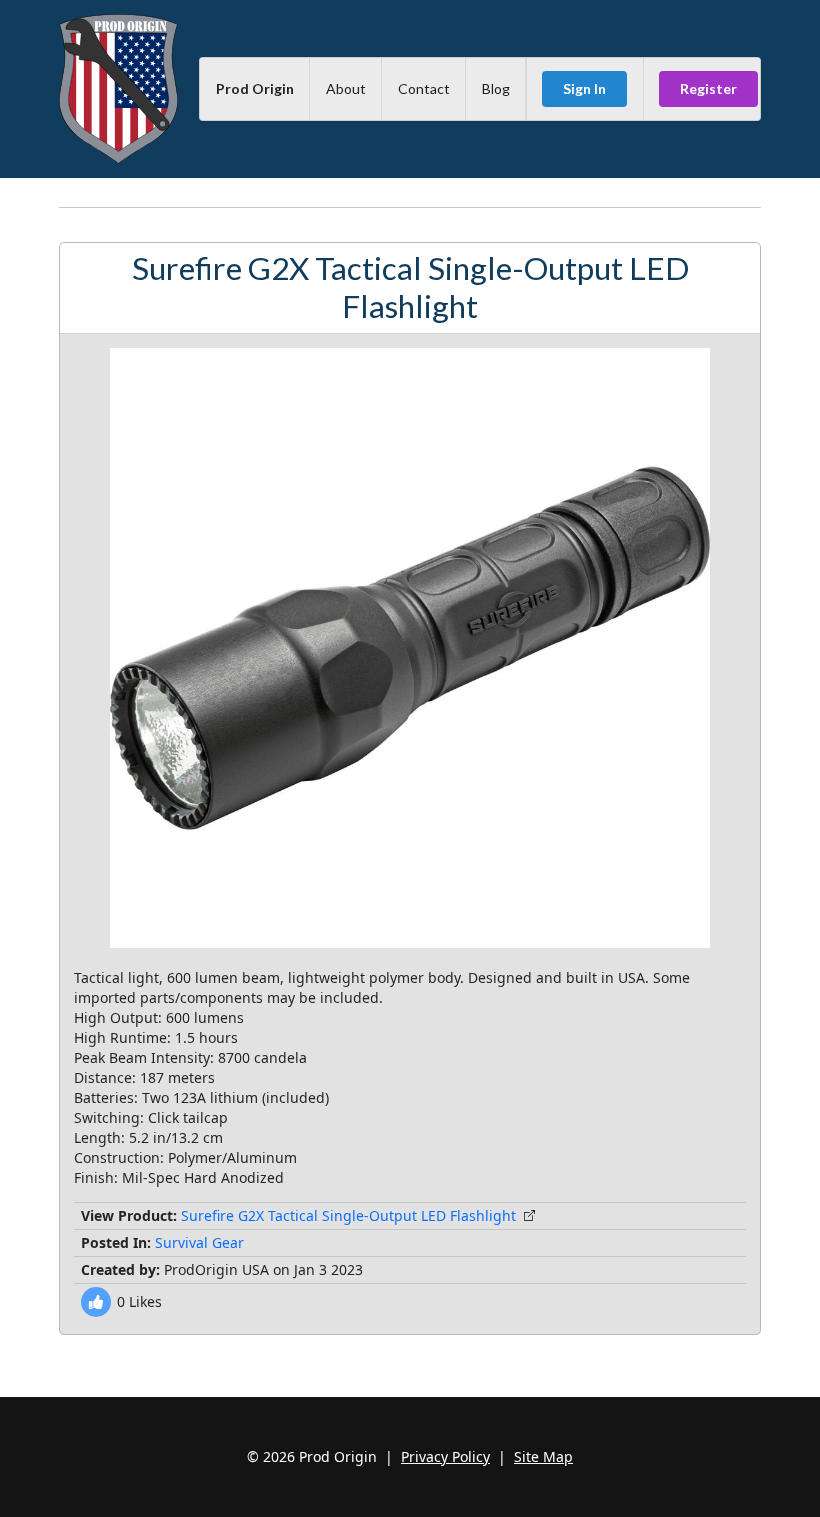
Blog (496, 88)
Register (708, 88)
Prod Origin (255, 88)
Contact (424, 88)
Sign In (584, 88)
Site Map (543, 1456)
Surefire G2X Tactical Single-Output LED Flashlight (348, 1215)
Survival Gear (199, 1242)
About (346, 88)
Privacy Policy (445, 1456)
